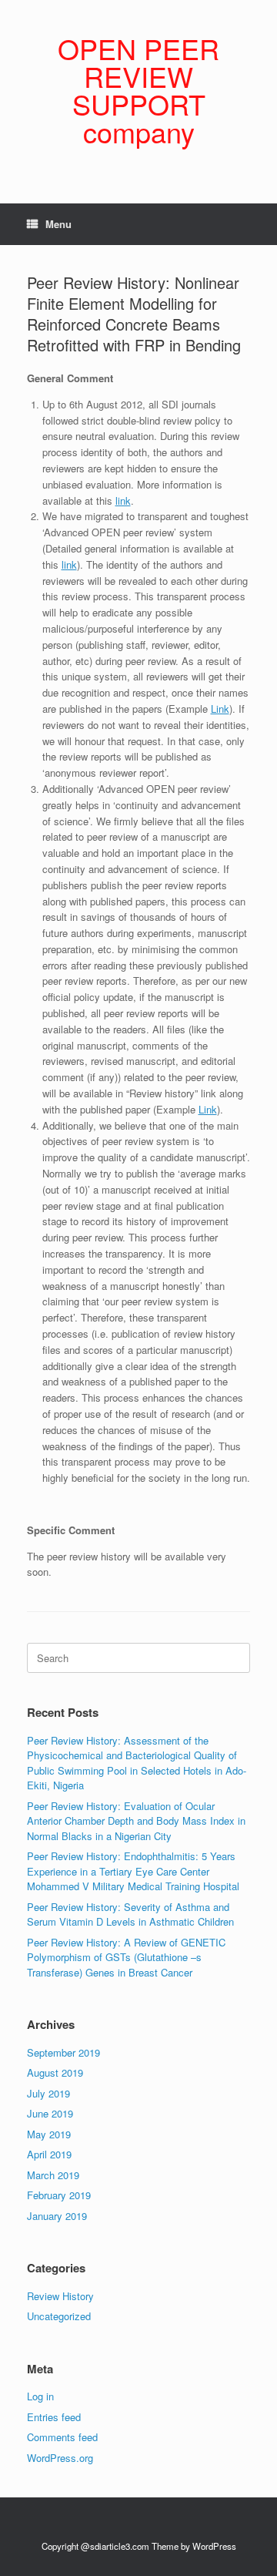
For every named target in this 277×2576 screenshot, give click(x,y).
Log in (40, 2396)
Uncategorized (59, 2316)
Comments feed (62, 2437)
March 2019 (53, 2175)
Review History (60, 2296)
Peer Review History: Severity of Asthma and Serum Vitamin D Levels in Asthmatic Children (130, 1914)
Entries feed (54, 2417)
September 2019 (63, 2052)
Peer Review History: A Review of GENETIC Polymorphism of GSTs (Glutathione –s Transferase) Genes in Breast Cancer (126, 1957)
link (123, 500)
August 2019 (55, 2072)
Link (220, 709)
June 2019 (50, 2113)
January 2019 (57, 2216)
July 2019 (48, 2093)
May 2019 (49, 2134)
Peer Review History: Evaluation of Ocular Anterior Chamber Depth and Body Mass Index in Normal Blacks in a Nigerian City (136, 1821)
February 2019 (59, 2195)
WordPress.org (60, 2458)
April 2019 (49, 2154)
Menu (58, 224)
